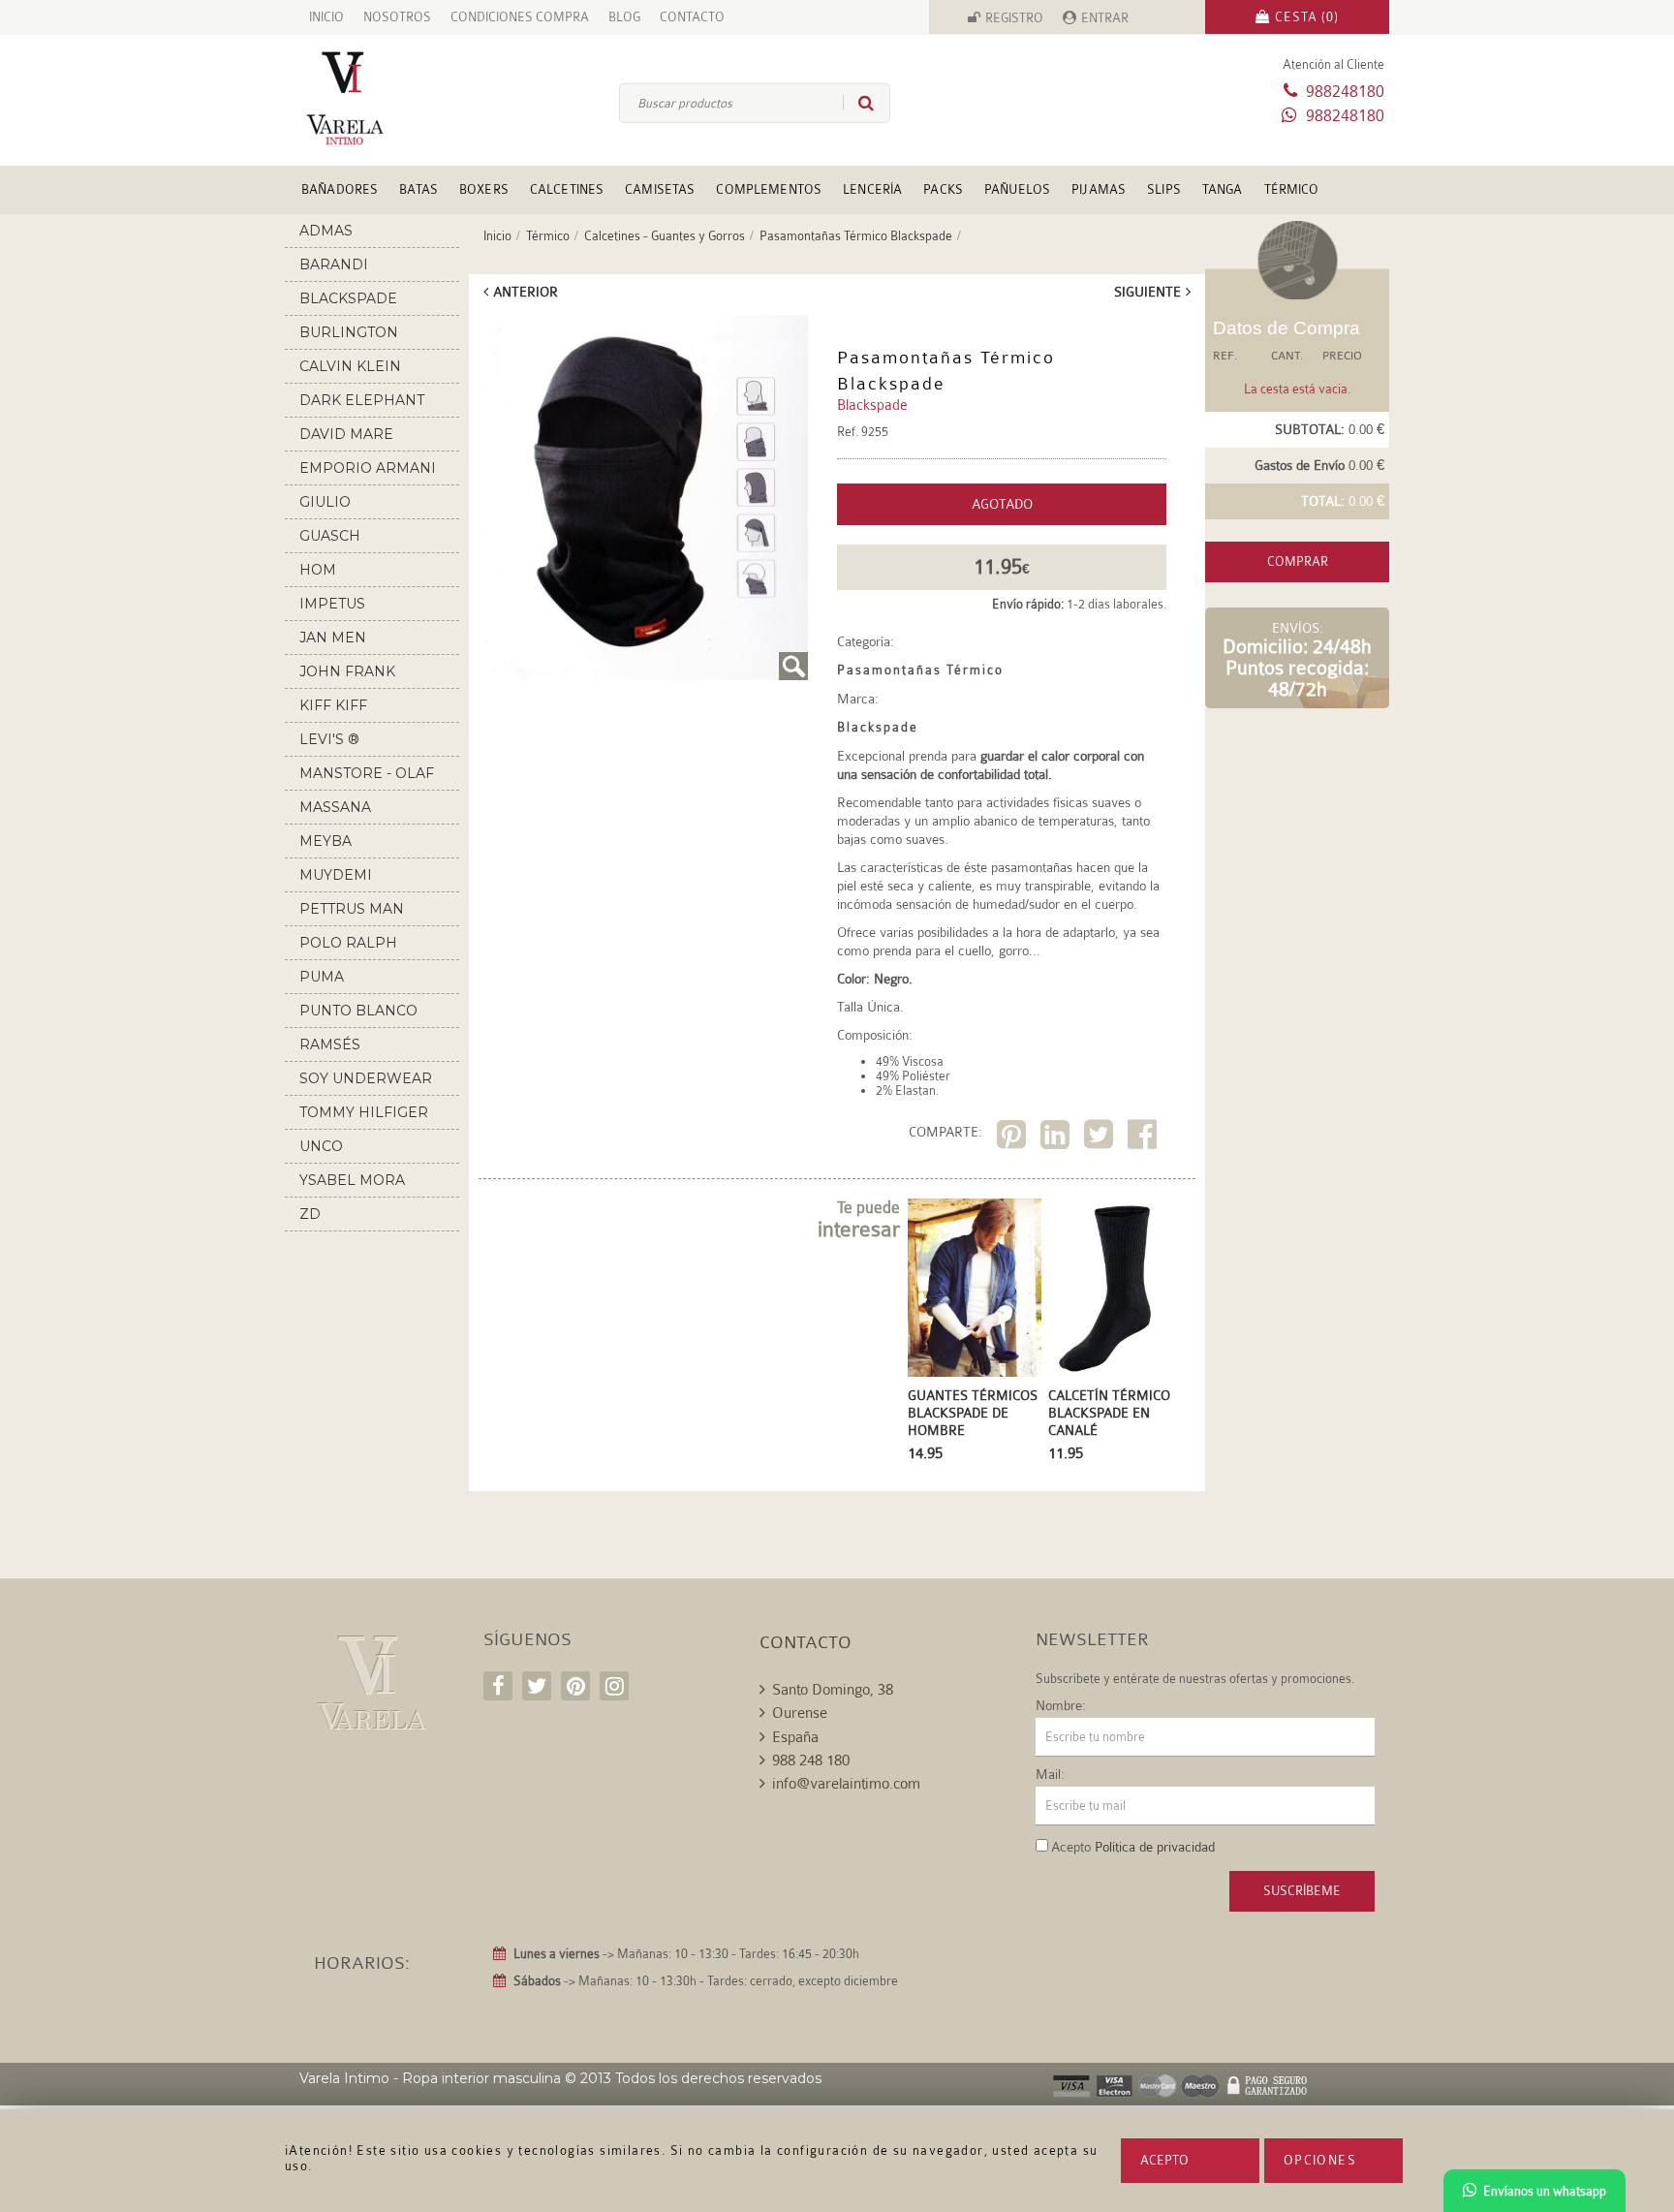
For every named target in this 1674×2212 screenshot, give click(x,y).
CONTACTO (692, 17)
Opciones (1320, 2160)
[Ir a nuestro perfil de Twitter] (537, 1686)
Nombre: (1061, 1705)
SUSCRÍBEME (1302, 1891)
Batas (418, 189)
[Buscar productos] (858, 103)
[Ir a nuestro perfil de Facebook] (498, 1686)
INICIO (326, 17)
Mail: (1050, 1774)
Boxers (484, 189)
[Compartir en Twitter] (1101, 1138)
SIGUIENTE (1147, 292)
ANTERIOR (526, 292)
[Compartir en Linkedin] (1057, 1138)
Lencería (872, 189)
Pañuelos (1017, 189)
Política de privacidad (1155, 1847)
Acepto (1164, 2160)
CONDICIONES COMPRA (520, 17)
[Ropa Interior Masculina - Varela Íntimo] (377, 98)
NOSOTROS (397, 17)
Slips (1164, 189)
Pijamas (1099, 189)
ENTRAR (1105, 18)
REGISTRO (1014, 18)
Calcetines (567, 189)
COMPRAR (1298, 561)
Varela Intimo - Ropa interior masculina (430, 2078)
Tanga (1223, 189)
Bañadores (340, 189)
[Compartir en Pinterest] (1014, 1138)
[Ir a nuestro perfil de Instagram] (614, 1686)
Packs (943, 189)
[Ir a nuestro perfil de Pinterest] (575, 1686)
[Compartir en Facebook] (1145, 1138)
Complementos (769, 189)
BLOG (624, 17)
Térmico (1292, 189)
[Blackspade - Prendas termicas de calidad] (643, 498)
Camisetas (660, 189)
